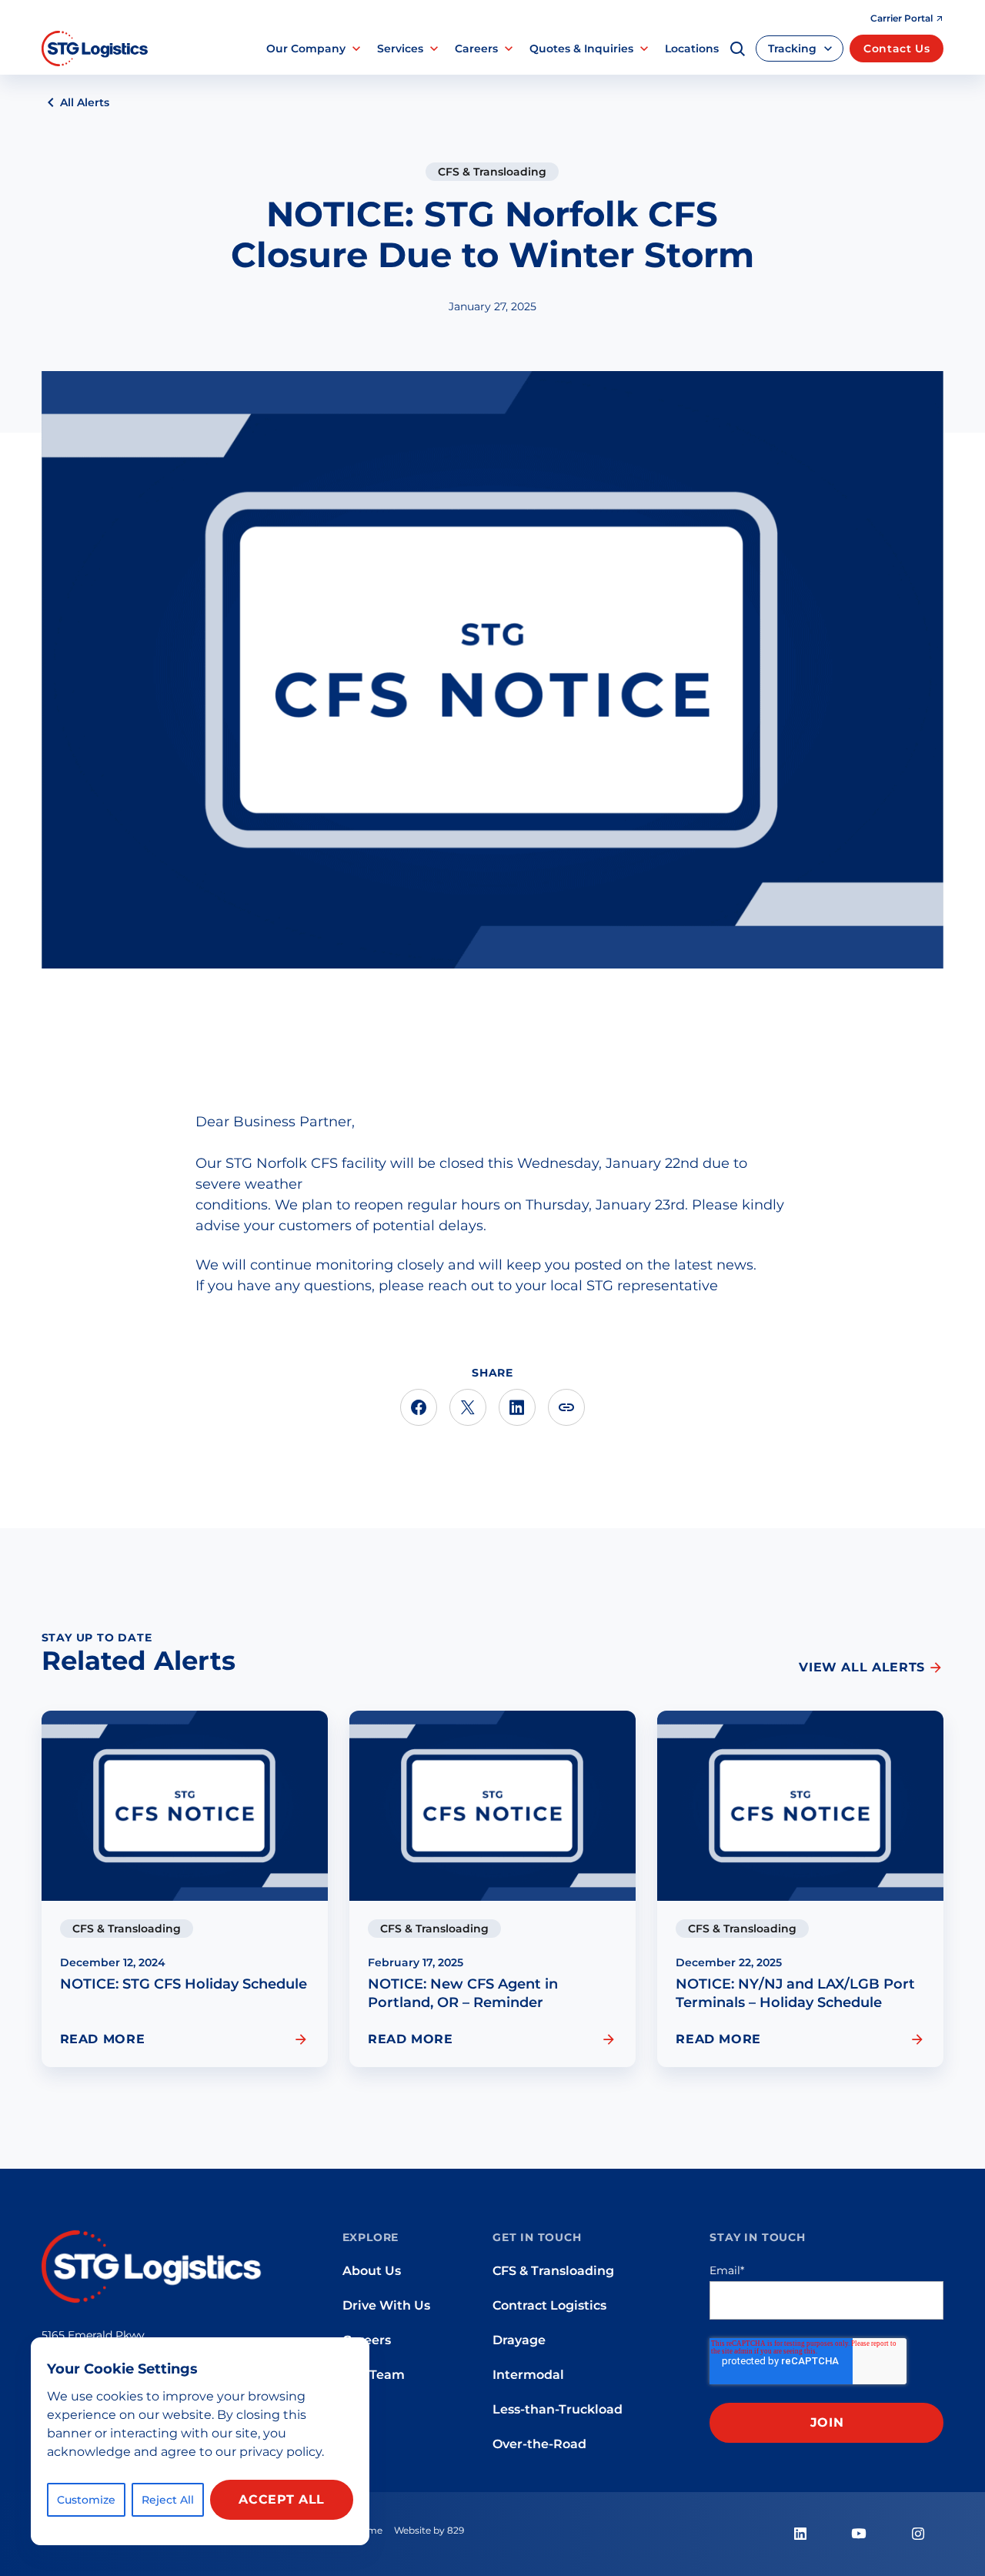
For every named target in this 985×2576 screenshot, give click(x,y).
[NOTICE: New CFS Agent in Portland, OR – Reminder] (492, 1806)
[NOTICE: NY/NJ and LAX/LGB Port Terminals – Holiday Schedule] (800, 1806)
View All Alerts (862, 1667)
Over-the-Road (539, 2444)
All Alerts (85, 102)
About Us (372, 2270)
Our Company (306, 49)
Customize (86, 2500)
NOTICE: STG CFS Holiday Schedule (184, 1984)
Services (400, 49)
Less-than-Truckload (558, 2409)
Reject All (168, 2500)
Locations (692, 49)
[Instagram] (917, 2534)
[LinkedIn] (800, 2534)
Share (566, 1407)
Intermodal (528, 2374)
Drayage (519, 2340)
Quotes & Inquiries (581, 49)
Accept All (281, 2499)
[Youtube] (859, 2534)
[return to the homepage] (154, 2265)
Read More (103, 2039)
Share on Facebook (419, 1407)
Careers (476, 49)
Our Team (374, 2374)
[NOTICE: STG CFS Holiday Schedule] (185, 1806)
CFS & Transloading (492, 172)
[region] (200, 2441)
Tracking (792, 49)
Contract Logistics (549, 2305)
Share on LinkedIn (517, 1407)
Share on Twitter (468, 1407)
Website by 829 (429, 2530)
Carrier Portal (902, 18)
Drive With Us (386, 2305)
